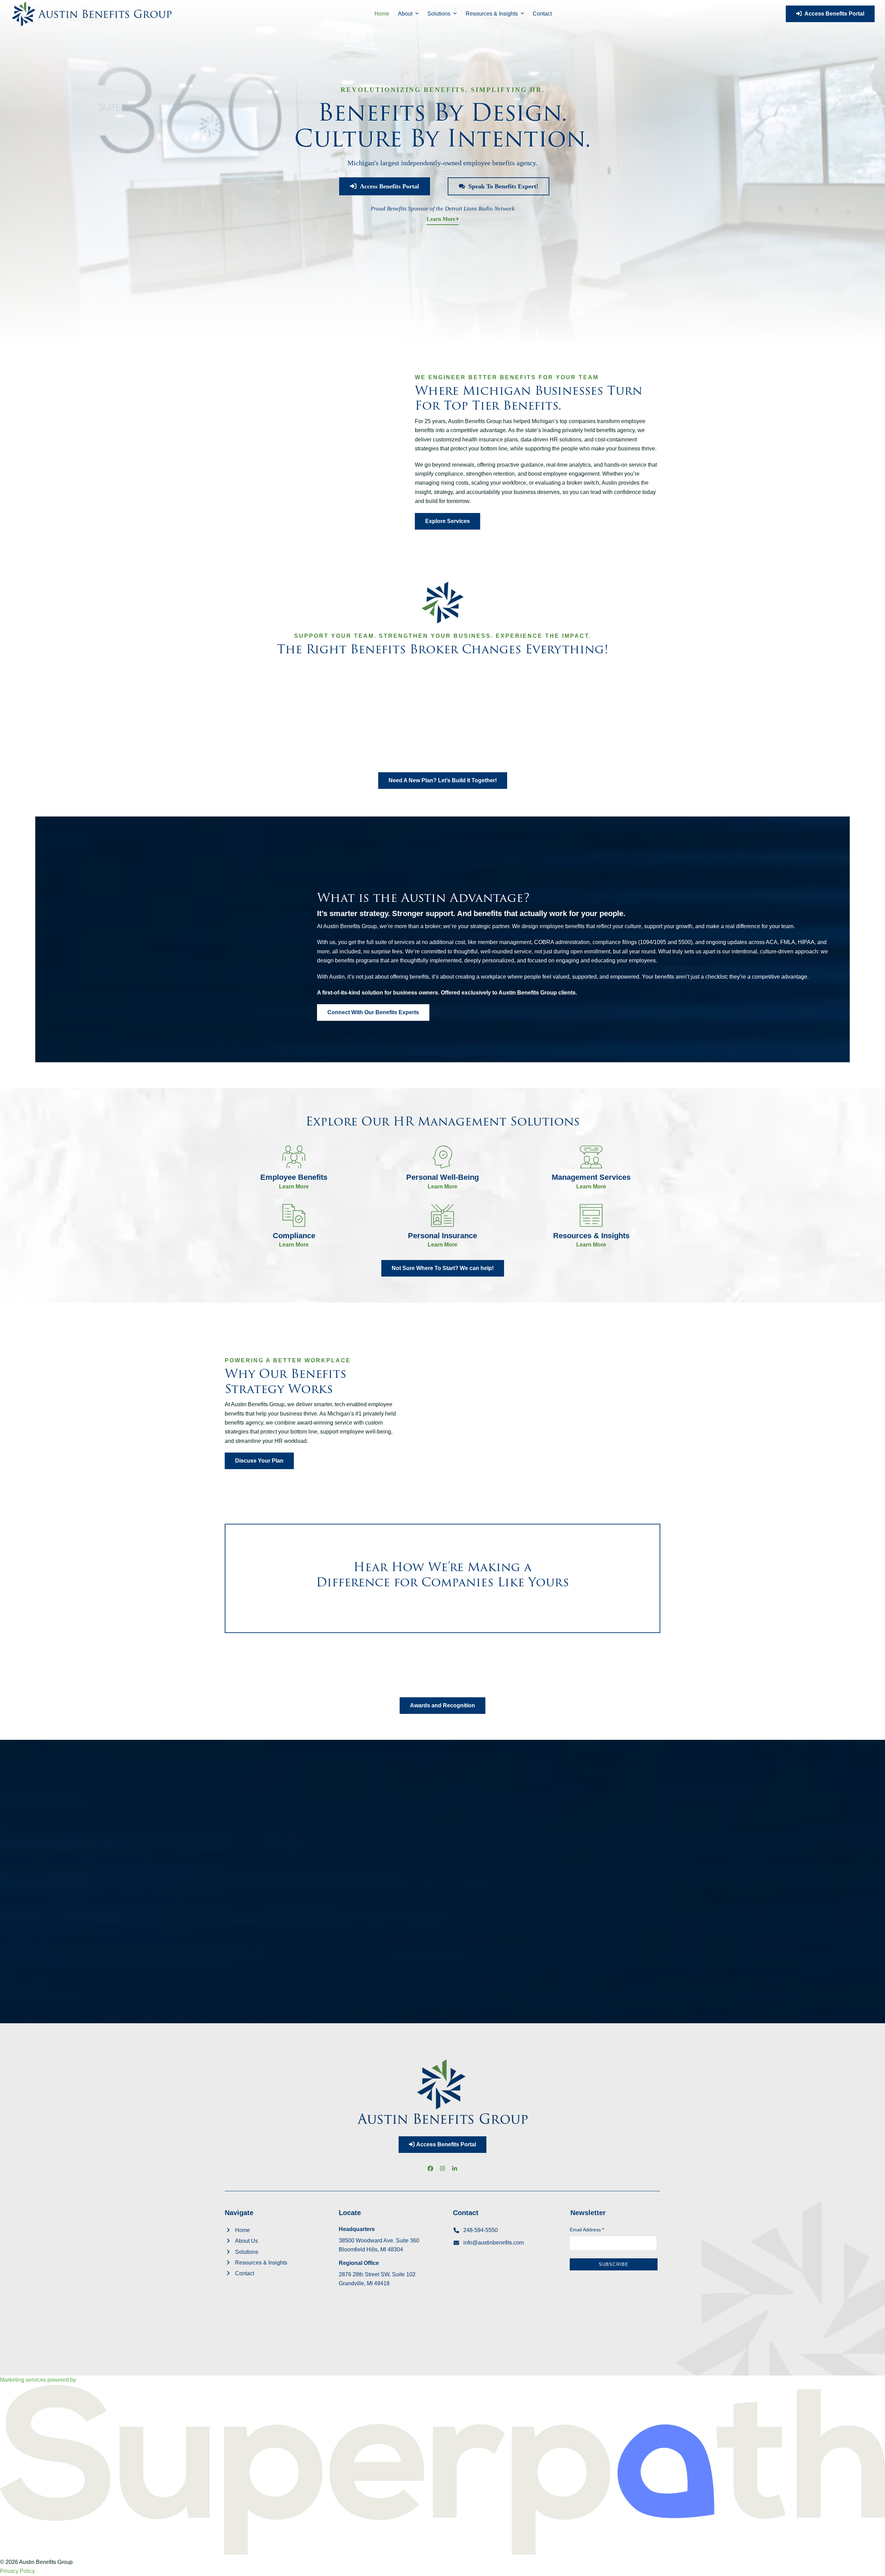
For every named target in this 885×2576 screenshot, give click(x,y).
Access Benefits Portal (833, 14)
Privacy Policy (17, 2571)
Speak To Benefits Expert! (502, 186)
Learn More (442, 219)
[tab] (247, 1812)
